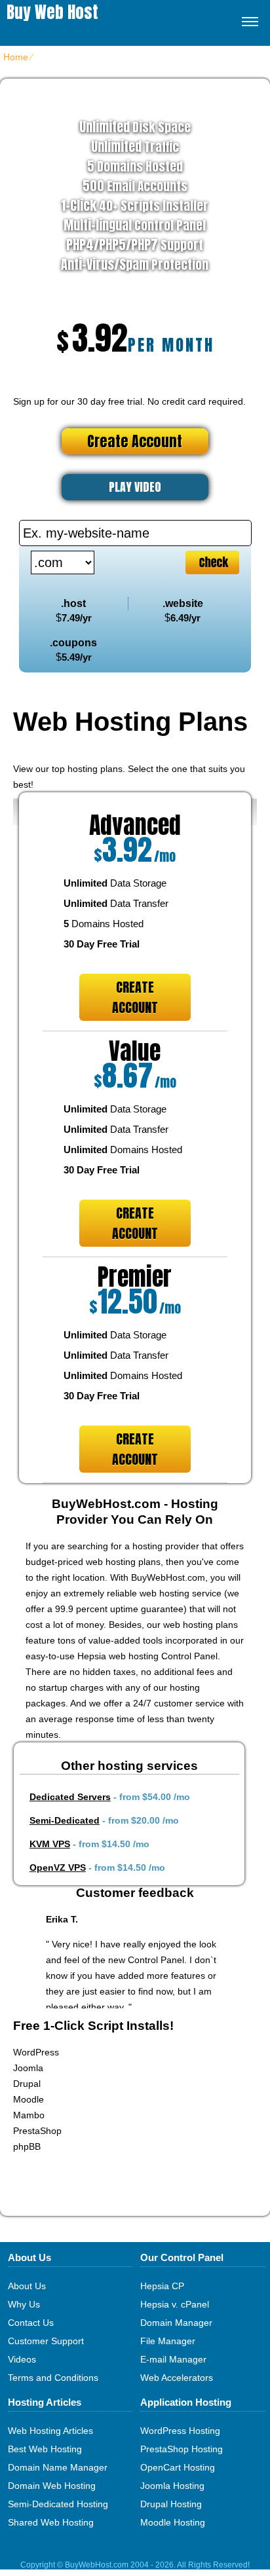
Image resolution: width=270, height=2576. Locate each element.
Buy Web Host (52, 12)
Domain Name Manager (58, 2467)
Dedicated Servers (70, 1797)
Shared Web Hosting (51, 2522)
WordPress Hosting (180, 2431)
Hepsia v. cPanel (175, 2304)
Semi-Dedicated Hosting (58, 2504)
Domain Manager (176, 2323)
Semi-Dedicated (65, 1820)
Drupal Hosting (171, 2504)
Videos (22, 2359)
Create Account (135, 441)
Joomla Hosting (172, 2486)
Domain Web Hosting (52, 2486)
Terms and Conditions (53, 2378)
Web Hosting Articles (50, 2431)
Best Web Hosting (45, 2449)
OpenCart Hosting (178, 2467)
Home (16, 57)
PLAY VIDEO (135, 487)
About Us (27, 2286)
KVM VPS (50, 1844)
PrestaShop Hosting (182, 2449)
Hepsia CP (162, 2286)
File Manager (168, 2341)
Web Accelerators (177, 2378)
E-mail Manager (173, 2359)
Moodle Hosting (173, 2522)
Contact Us (31, 2323)
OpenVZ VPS (58, 1868)
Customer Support (46, 2341)
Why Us (24, 2304)
